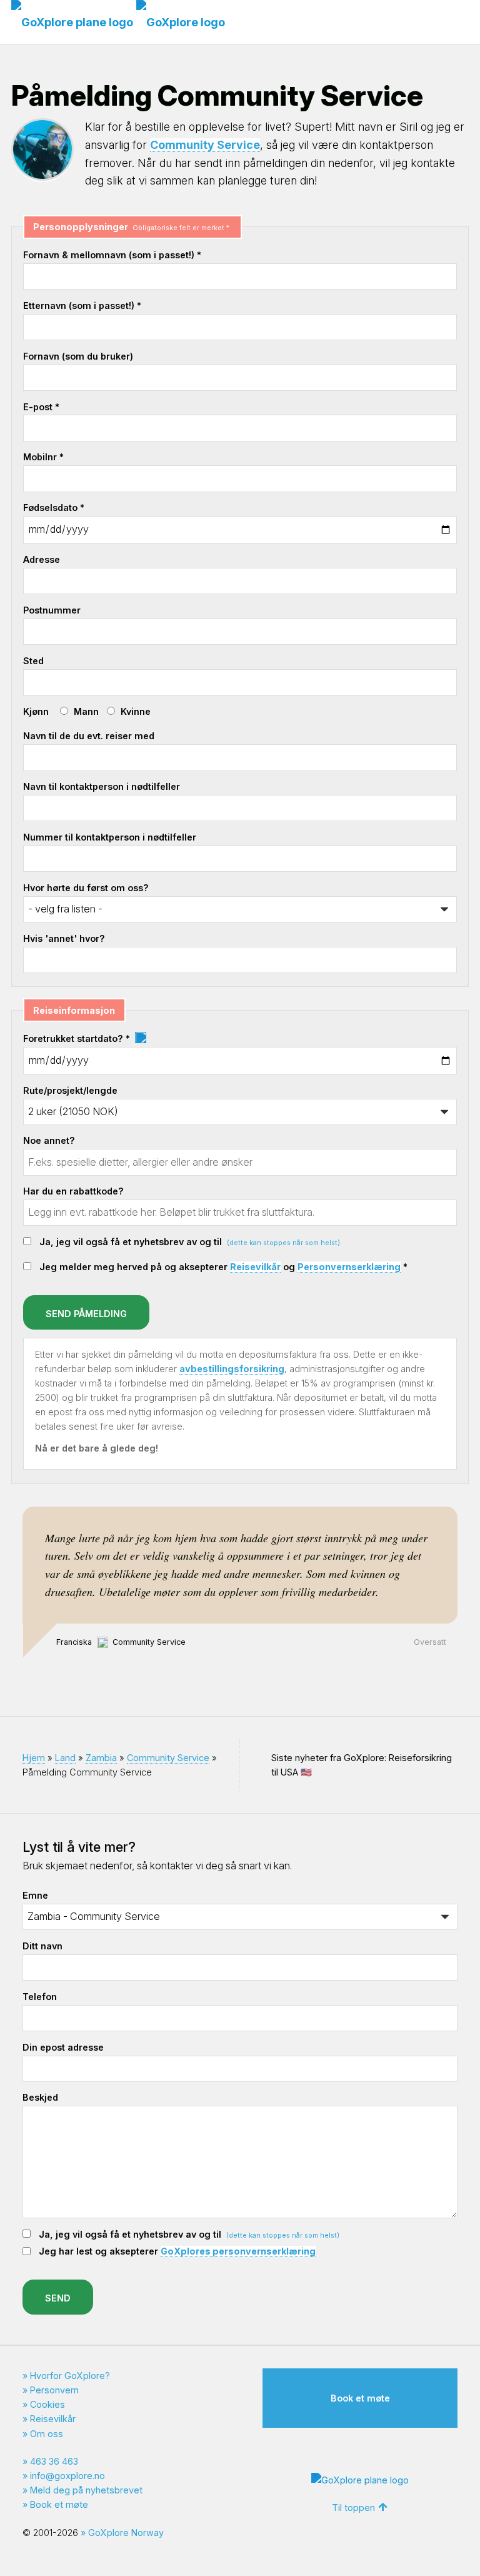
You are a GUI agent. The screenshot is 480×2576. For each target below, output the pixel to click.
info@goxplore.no (67, 2476)
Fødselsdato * (54, 508)
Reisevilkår (255, 1267)
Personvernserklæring (349, 1267)
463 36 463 (54, 2461)
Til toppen (353, 2508)
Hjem (34, 1758)
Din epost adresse (63, 2047)
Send (58, 2298)
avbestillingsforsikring (232, 1369)
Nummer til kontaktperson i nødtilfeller (110, 837)
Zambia (101, 1758)
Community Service (205, 145)
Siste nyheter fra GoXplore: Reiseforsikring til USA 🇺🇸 (362, 1765)
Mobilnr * (43, 457)
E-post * (41, 407)
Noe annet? (49, 1140)
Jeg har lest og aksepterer (177, 2251)
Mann (86, 711)
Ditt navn (42, 1946)
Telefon (40, 1997)
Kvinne (136, 711)
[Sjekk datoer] (140, 1038)
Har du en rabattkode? (73, 1191)
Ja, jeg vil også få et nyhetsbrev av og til (190, 1242)
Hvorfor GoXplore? (70, 2376)
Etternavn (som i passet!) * (82, 306)
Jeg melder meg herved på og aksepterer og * (223, 1267)
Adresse (42, 559)
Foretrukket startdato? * (78, 1038)
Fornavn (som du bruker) (78, 356)
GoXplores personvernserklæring (238, 2251)
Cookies (47, 2404)
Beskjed (40, 2097)
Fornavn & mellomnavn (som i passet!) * (112, 255)
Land (65, 1758)
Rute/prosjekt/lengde (70, 1090)
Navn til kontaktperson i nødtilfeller (102, 786)
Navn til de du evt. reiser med (89, 736)
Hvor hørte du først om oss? (86, 888)
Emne (35, 1895)
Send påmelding (86, 1314)
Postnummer (52, 610)
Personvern (54, 2390)
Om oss (47, 2434)
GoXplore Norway (126, 2533)
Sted (33, 661)
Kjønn (36, 711)
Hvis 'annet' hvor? (64, 938)
